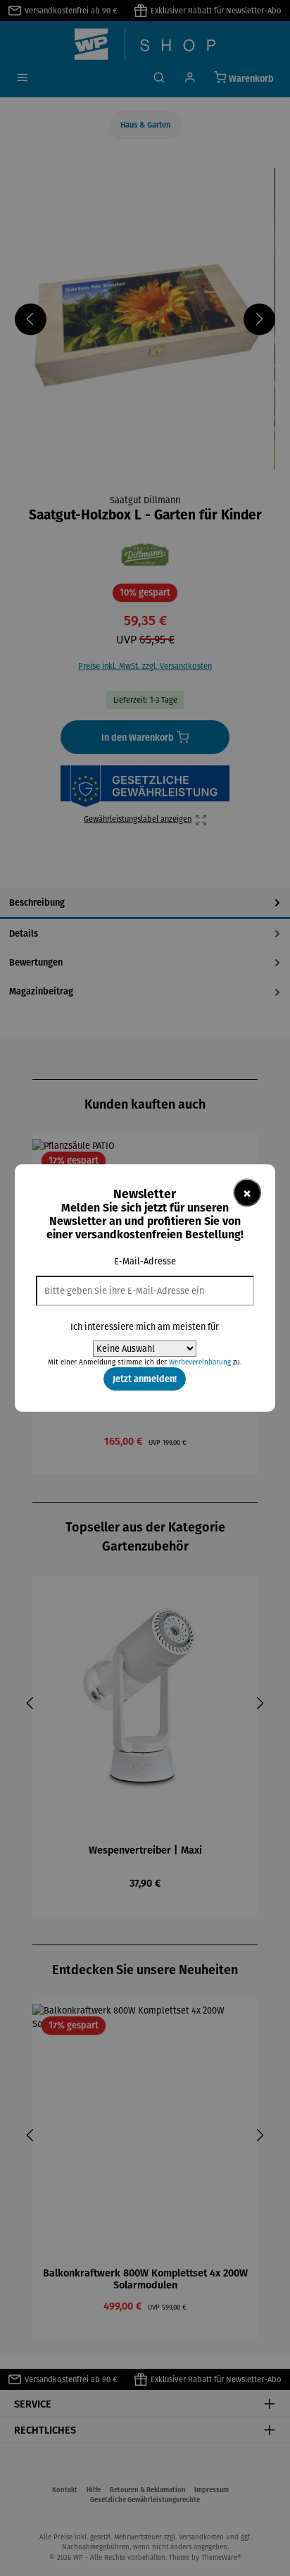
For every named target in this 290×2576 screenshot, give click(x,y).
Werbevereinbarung (200, 1362)
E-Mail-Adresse (145, 1261)
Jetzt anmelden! (145, 1379)
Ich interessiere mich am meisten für (145, 1327)
